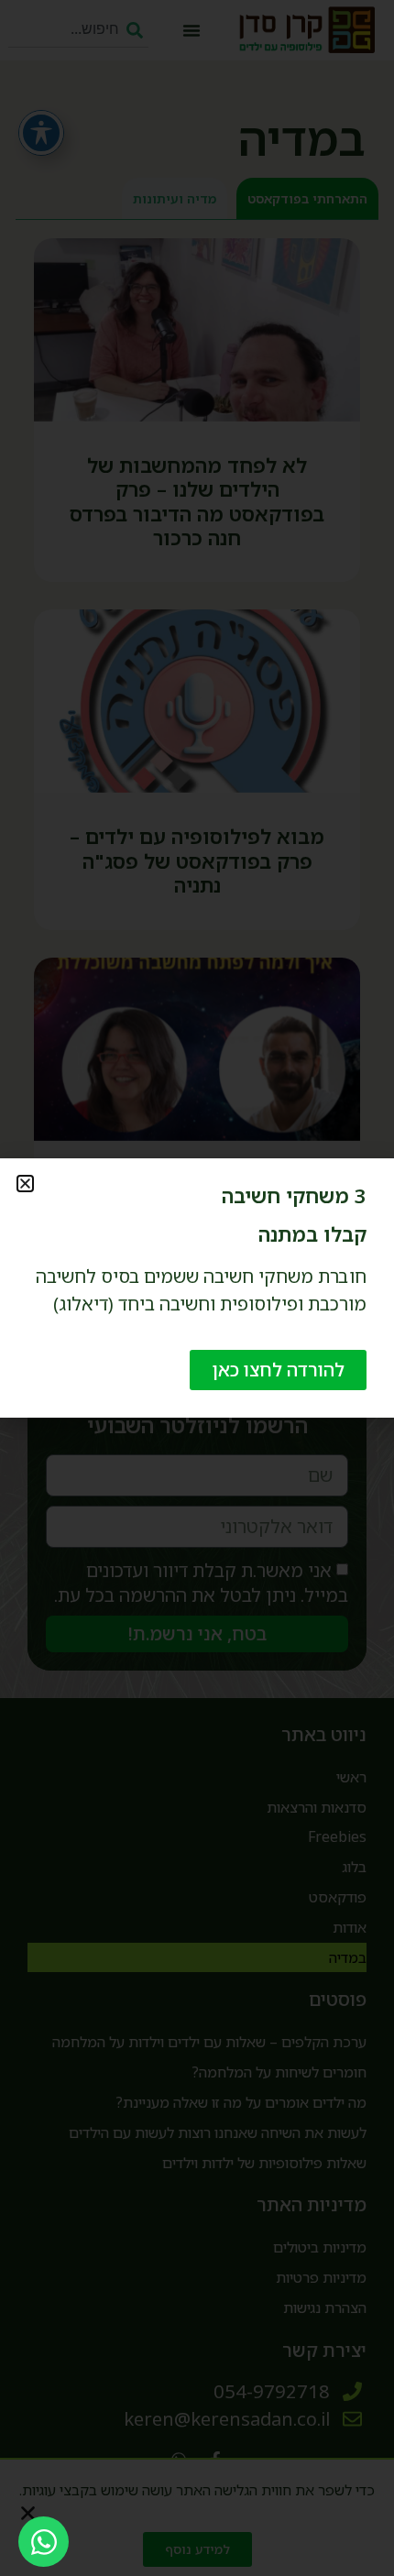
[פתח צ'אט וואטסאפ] (44, 2542)
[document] (197, 1288)
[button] (25, 1184)
